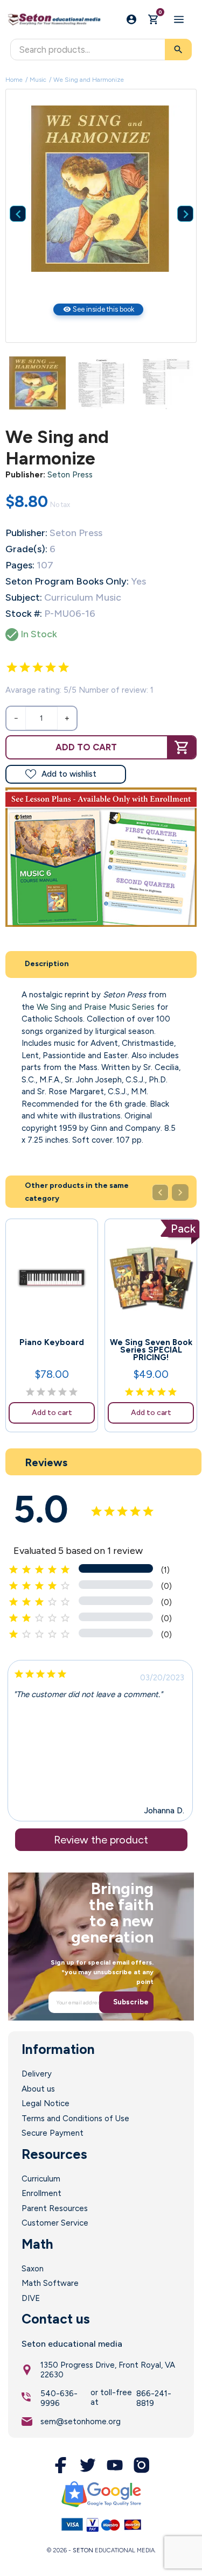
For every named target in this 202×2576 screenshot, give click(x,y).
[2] (25, 667)
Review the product (101, 1840)
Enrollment (41, 2193)
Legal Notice (46, 2103)
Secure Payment (53, 2133)
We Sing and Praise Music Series (96, 1007)
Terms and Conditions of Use (75, 2118)
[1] (12, 667)
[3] (38, 667)
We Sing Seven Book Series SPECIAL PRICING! (151, 1350)
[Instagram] (142, 2465)
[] (177, 198)
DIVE (31, 2298)
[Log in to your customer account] (131, 19)
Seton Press (70, 475)
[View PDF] (101, 857)
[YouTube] (115, 2465)
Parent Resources (55, 2208)
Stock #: (24, 614)
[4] (51, 667)
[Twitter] (88, 2465)
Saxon (33, 2269)
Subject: (24, 597)
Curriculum (41, 2179)
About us (38, 2089)
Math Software (50, 2283)
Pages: (20, 565)
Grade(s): (26, 549)
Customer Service (55, 2223)
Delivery (37, 2074)
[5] (64, 667)
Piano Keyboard (52, 1342)
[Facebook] (61, 2465)
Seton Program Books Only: (67, 581)
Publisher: (25, 475)
